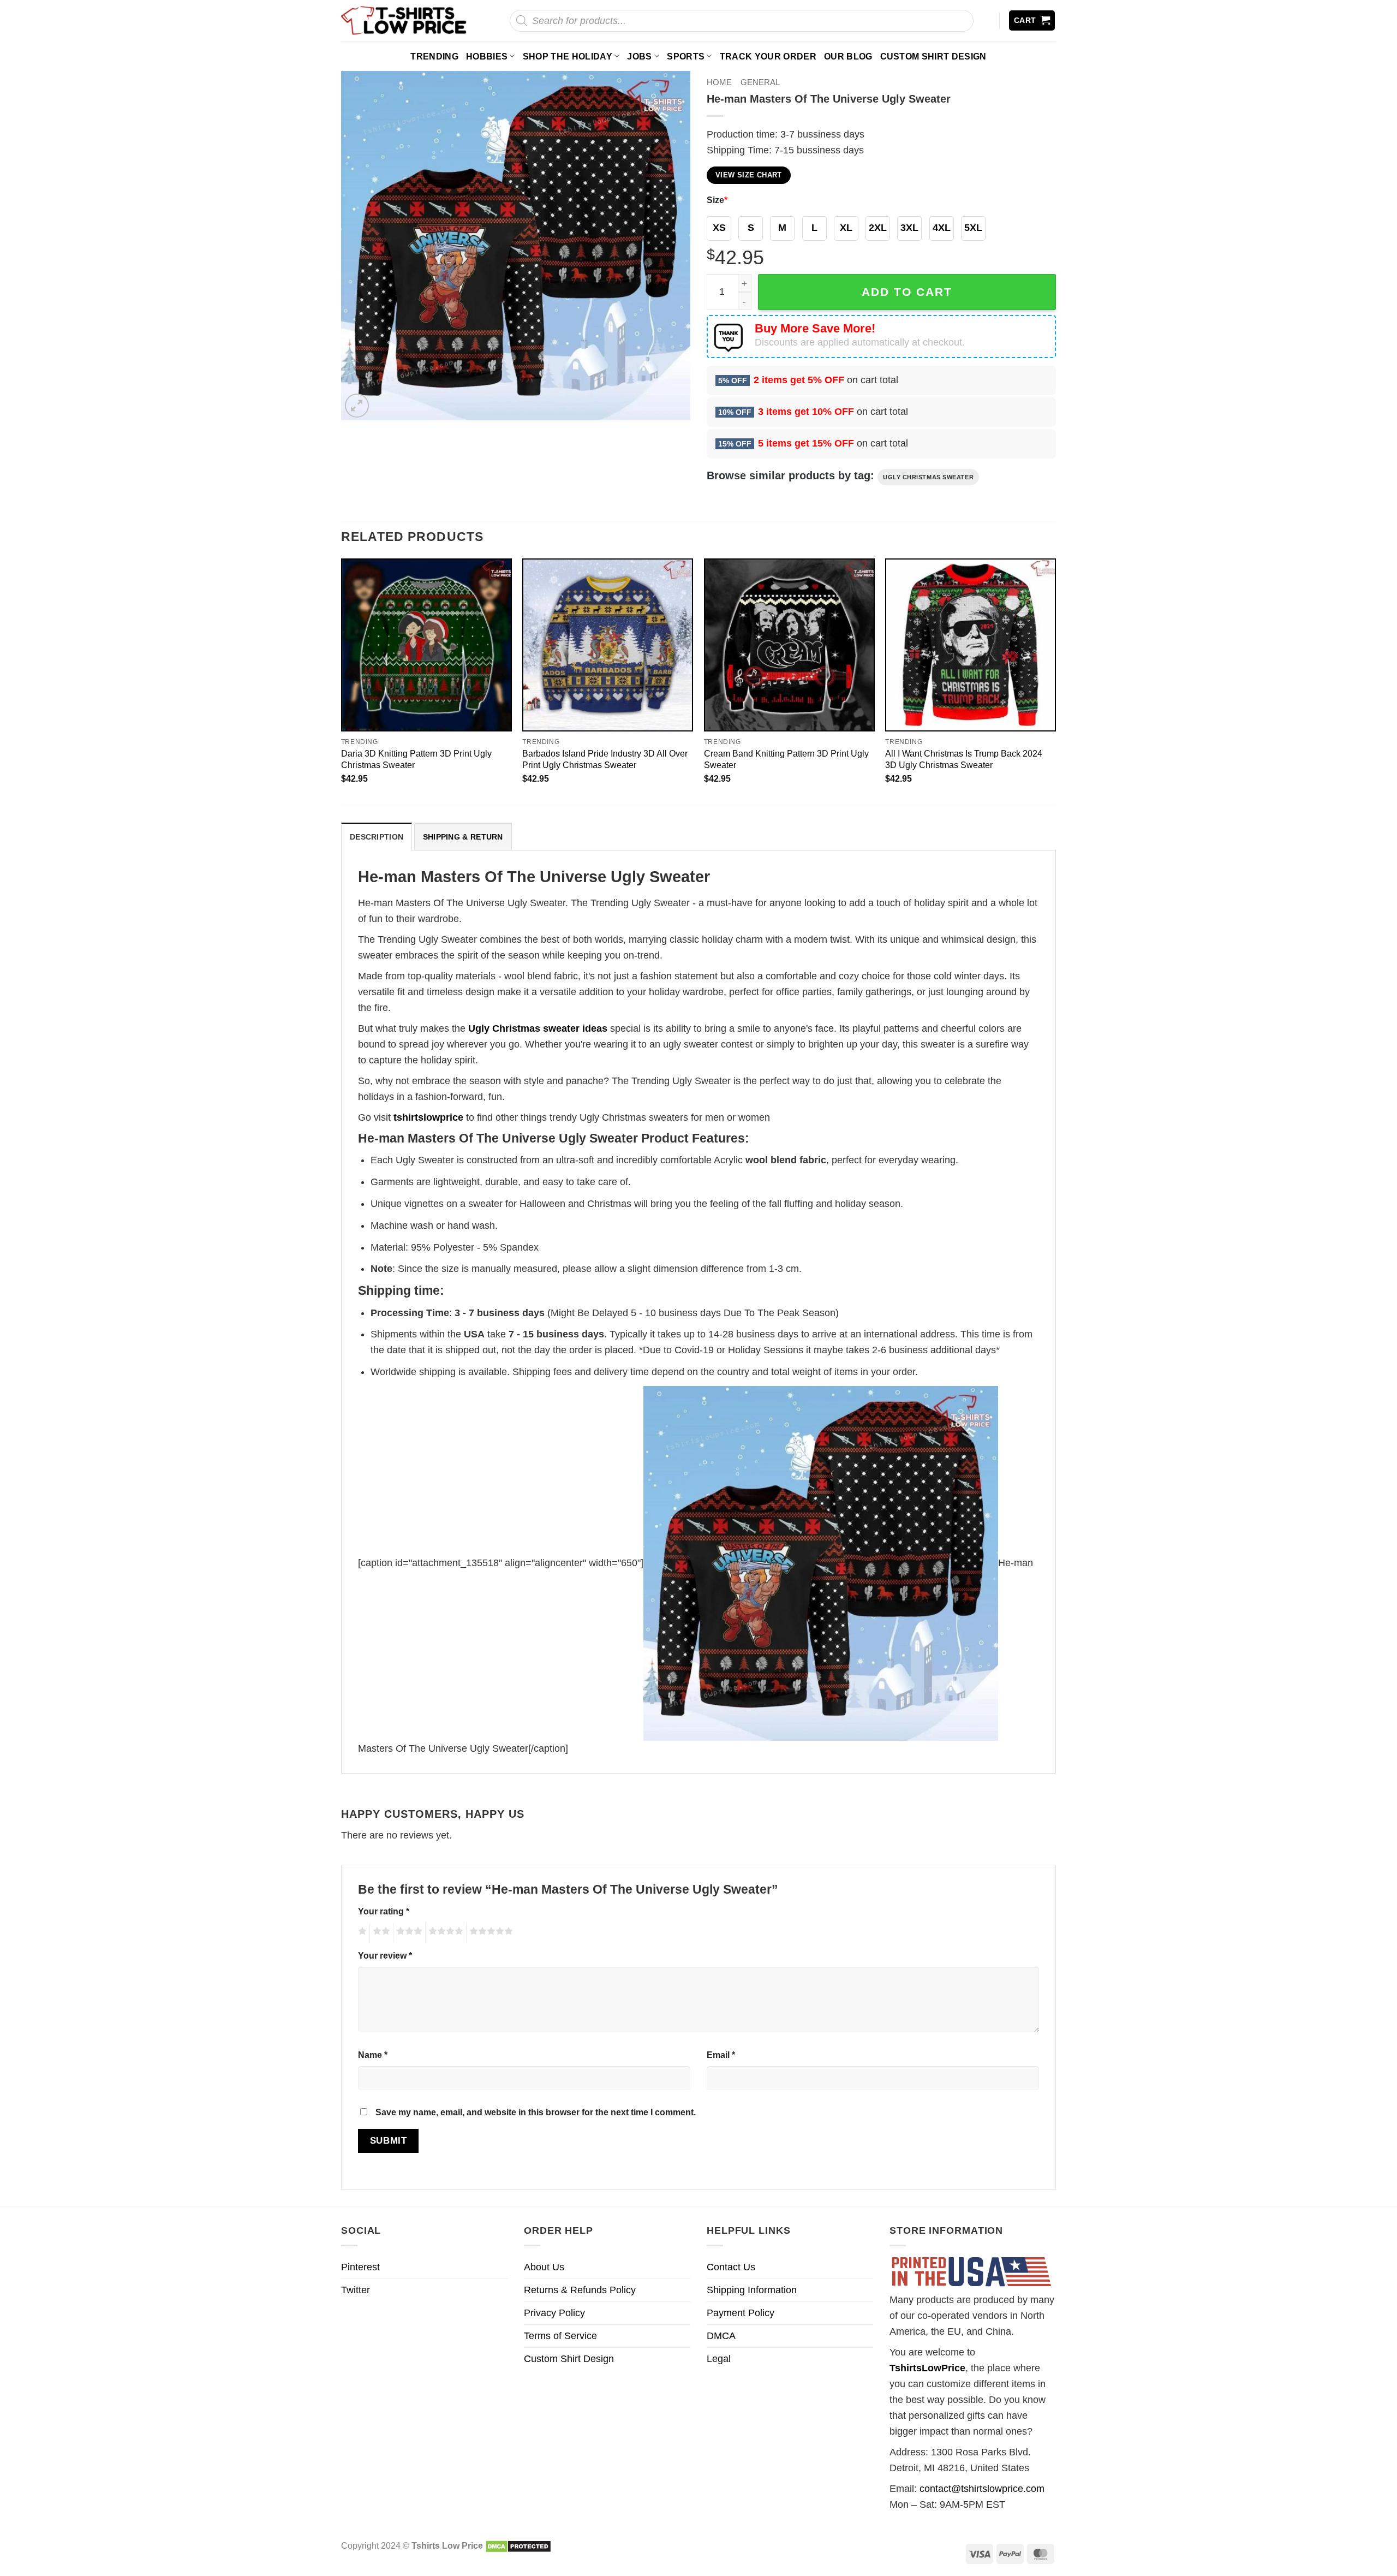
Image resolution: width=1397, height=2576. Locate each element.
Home (719, 82)
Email (721, 2055)
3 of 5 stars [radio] (408, 1933)
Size (717, 200)
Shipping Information (752, 2290)
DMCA (721, 2336)
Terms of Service (560, 2336)
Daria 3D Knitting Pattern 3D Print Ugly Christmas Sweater (416, 759)
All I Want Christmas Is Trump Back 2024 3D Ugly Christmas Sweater (964, 759)
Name (373, 2055)
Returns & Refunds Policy (580, 2290)
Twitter (356, 2290)
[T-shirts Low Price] (404, 20)
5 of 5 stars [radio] (489, 1933)
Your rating (384, 1911)
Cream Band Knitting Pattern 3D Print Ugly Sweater (786, 759)
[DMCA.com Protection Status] (518, 2545)
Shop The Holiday (568, 56)
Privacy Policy (554, 2313)
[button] (1032, 20)
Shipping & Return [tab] (463, 837)
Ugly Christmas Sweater (928, 477)
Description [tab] (377, 837)
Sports (686, 56)
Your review (385, 1955)
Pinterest (360, 2267)
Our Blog (848, 56)
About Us (544, 2267)
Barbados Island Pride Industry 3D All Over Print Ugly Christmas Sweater (605, 759)
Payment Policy (741, 2313)
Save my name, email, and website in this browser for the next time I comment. (536, 2112)
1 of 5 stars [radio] (361, 1933)
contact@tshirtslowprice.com (982, 2489)
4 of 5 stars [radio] (444, 1933)
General (760, 82)
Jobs (639, 56)
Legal (719, 2359)
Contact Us (731, 2267)
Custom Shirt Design (933, 56)
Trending (434, 56)
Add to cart (907, 292)
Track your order (768, 56)
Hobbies (487, 56)
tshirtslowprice (428, 1117)
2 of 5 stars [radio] (380, 1933)
